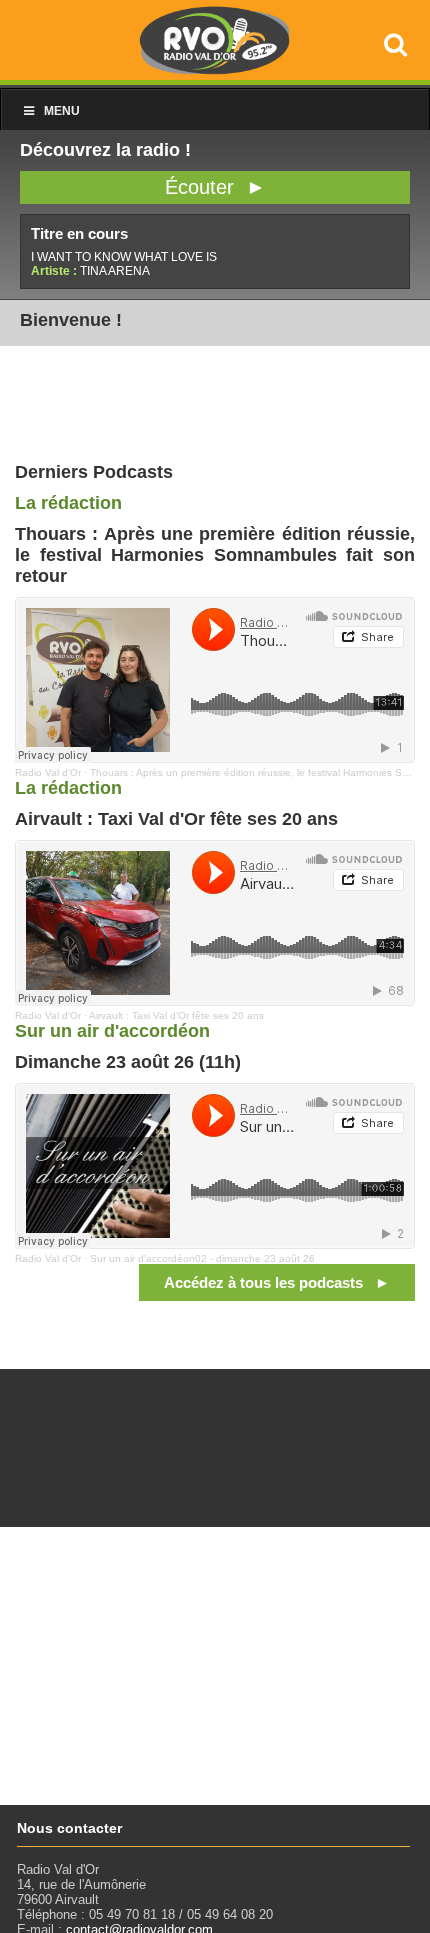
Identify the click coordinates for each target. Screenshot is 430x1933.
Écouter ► (215, 187)
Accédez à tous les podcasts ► (277, 1282)
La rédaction (68, 503)
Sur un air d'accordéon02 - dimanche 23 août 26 (202, 1258)
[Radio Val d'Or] (215, 69)
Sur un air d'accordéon (112, 1031)
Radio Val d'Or (48, 772)
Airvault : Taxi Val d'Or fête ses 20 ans (176, 1015)
